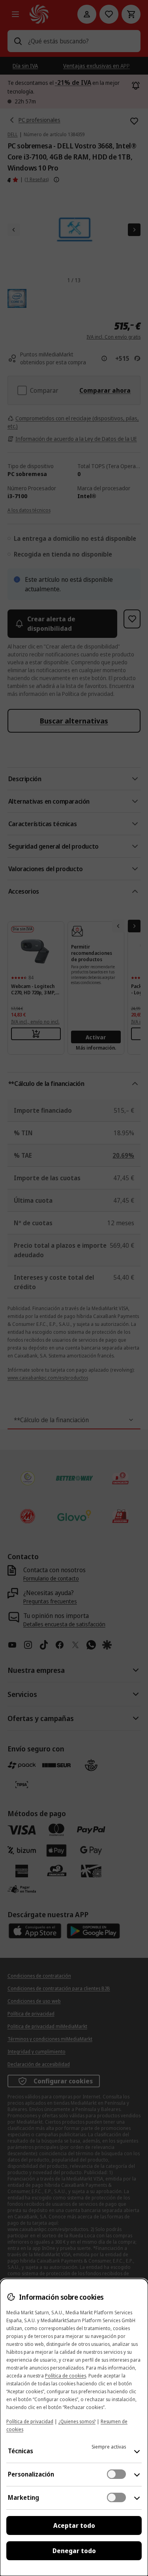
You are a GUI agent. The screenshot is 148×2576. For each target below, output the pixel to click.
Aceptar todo (74, 2525)
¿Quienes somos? (77, 2421)
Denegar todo (74, 2551)
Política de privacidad (30, 2421)
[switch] (116, 2474)
